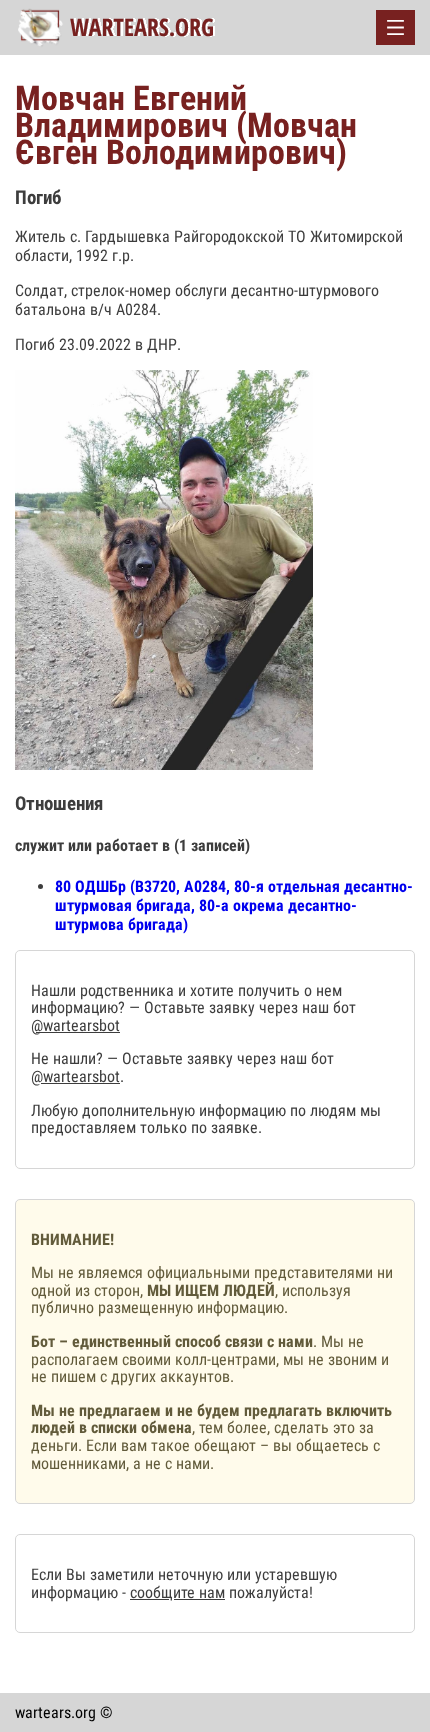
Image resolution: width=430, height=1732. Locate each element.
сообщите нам (177, 1592)
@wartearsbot (75, 1025)
